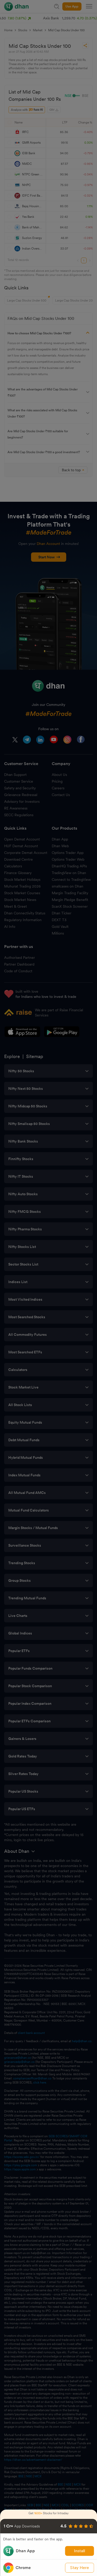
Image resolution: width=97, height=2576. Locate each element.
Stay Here (80, 2568)
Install (80, 2551)
